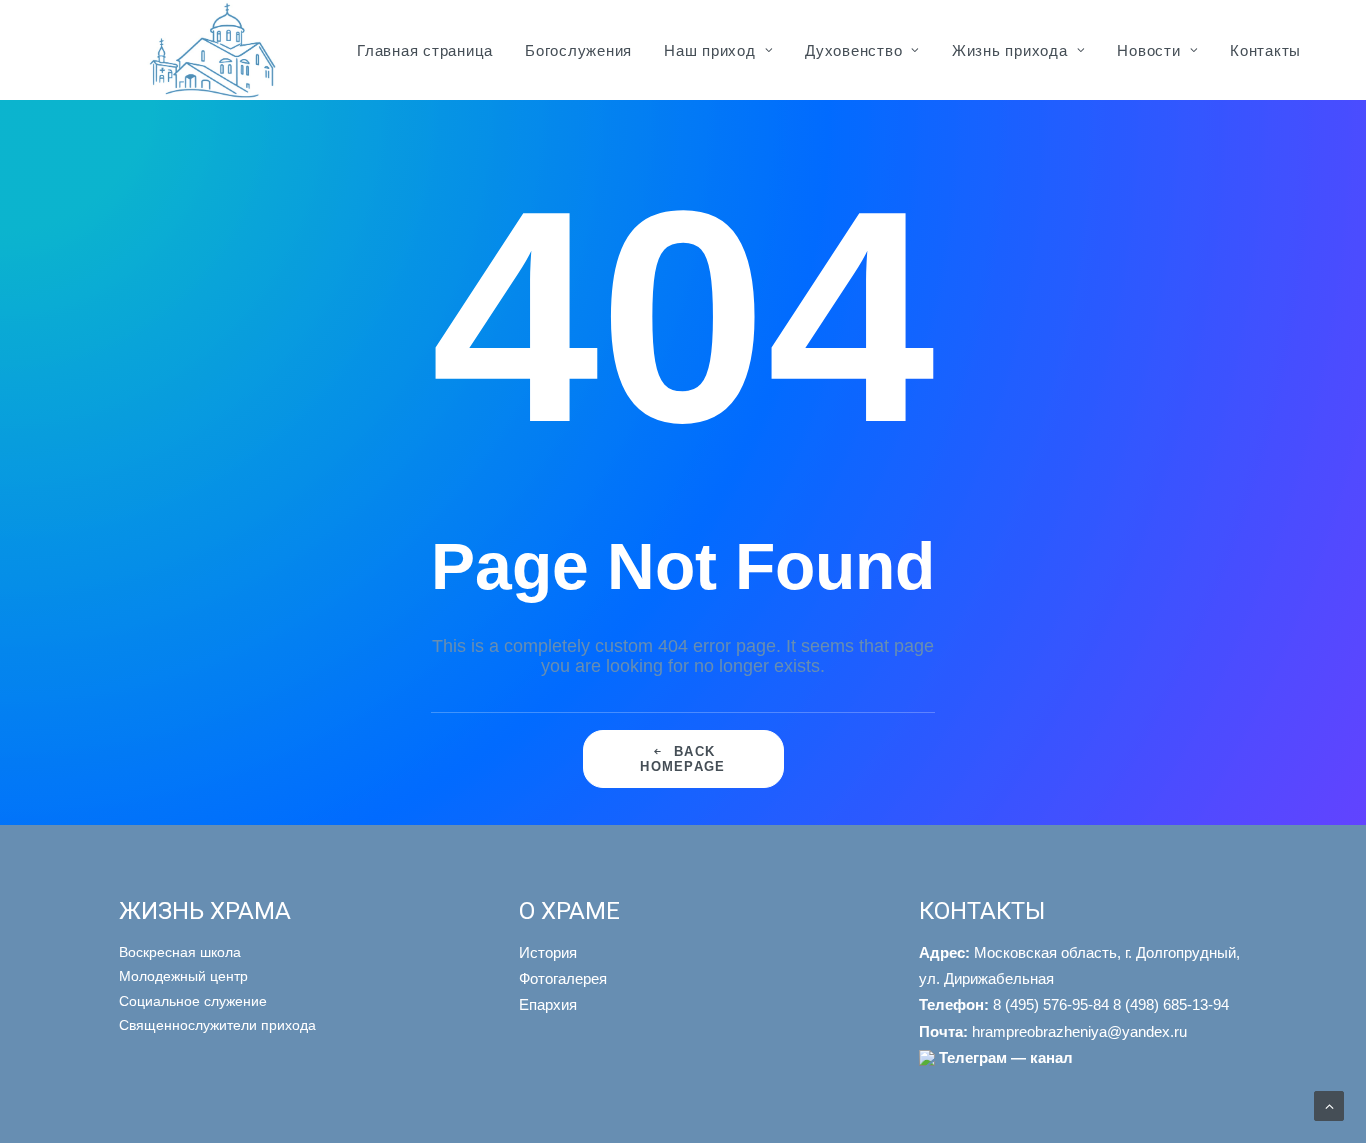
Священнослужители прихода (217, 1025)
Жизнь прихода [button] (1010, 50)
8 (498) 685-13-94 (1171, 1004)
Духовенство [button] (853, 50)
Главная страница (425, 50)
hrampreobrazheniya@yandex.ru (1053, 1031)
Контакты (1265, 50)
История (548, 952)
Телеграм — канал (1006, 1057)
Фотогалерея (563, 978)
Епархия (548, 1004)
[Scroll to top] (1329, 1105)
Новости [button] (1148, 50)
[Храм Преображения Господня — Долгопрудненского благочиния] (209, 50)
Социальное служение (193, 1001)
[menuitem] (425, 50)
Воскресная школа (180, 952)
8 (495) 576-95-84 (1014, 1004)
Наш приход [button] (710, 50)
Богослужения (578, 50)
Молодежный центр (183, 976)
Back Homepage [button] (682, 759)
